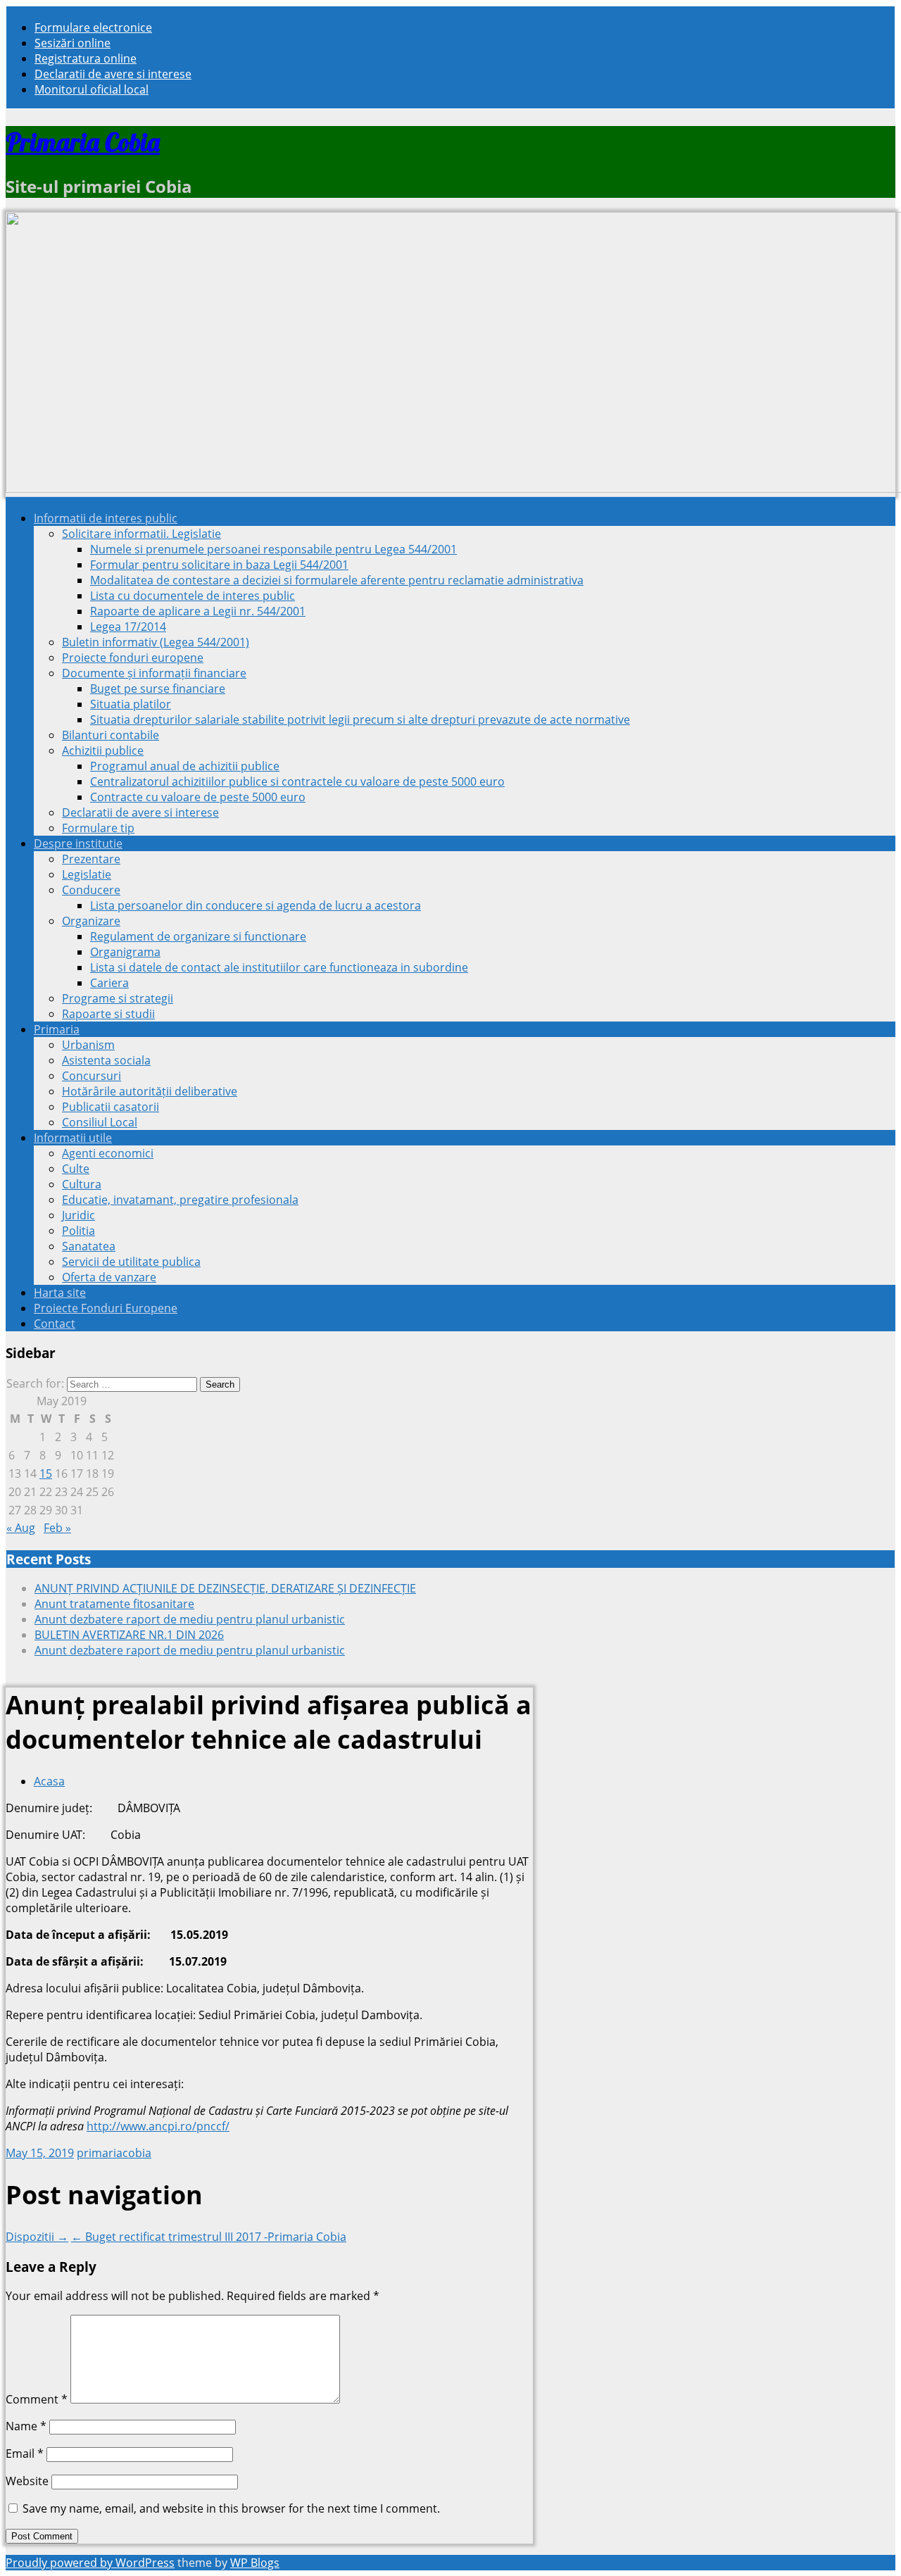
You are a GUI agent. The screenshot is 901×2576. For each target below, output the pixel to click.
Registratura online (86, 58)
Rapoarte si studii (108, 1014)
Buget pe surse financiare (158, 689)
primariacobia (114, 2153)
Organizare (91, 921)
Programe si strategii (118, 998)
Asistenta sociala (106, 1060)
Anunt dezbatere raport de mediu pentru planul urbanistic (190, 1619)
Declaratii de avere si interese (113, 74)
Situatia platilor (131, 704)
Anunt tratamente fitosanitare (114, 1604)
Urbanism (88, 1045)
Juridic (78, 1215)
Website (27, 2481)
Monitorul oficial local (92, 89)
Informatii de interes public (106, 518)
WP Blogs (255, 2563)
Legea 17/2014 (128, 627)
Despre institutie (78, 843)
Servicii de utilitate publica (131, 1262)
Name (26, 2426)
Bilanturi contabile (111, 735)
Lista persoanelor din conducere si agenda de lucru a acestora (256, 905)
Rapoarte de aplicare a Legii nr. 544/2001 (198, 611)
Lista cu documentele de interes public (193, 596)
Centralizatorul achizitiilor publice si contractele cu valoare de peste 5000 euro (297, 781)
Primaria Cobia (83, 142)
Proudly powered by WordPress (90, 2563)
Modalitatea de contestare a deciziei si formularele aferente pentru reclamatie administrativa (337, 580)
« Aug (21, 1528)
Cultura (82, 1184)
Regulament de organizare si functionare (198, 936)
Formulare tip (98, 828)
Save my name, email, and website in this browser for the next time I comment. (231, 2508)
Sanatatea (89, 1246)
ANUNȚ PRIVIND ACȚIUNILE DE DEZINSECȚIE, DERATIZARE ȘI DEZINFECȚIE (225, 1588)
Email (25, 2454)
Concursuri (92, 1076)
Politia (78, 1231)
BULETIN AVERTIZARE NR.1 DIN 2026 (129, 1635)
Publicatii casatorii (111, 1107)
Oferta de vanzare (109, 1277)
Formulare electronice (93, 27)
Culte (76, 1169)
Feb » (57, 1528)
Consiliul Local (100, 1122)
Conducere (91, 890)
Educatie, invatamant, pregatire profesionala (180, 1200)
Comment (37, 2399)
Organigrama (125, 952)
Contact (55, 1324)
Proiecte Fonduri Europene (106, 1308)
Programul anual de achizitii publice (185, 766)
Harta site (60, 1293)
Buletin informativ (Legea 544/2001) (156, 642)
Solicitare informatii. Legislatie (141, 534)
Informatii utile (73, 1138)
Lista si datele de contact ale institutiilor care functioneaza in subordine (279, 967)
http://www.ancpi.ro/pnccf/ (158, 2126)
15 (46, 1474)
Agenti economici (108, 1153)
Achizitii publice (103, 750)
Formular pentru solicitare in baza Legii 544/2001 (219, 565)
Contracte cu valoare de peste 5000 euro (198, 797)
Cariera (109, 983)
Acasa (49, 1781)
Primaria (57, 1029)
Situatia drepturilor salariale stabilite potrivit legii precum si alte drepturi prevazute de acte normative (360, 720)
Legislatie (87, 874)
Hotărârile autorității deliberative (150, 1091)
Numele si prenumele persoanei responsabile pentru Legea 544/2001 (273, 549)
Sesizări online (73, 43)
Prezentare (91, 859)
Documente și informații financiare (154, 673)
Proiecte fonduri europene (133, 658)
